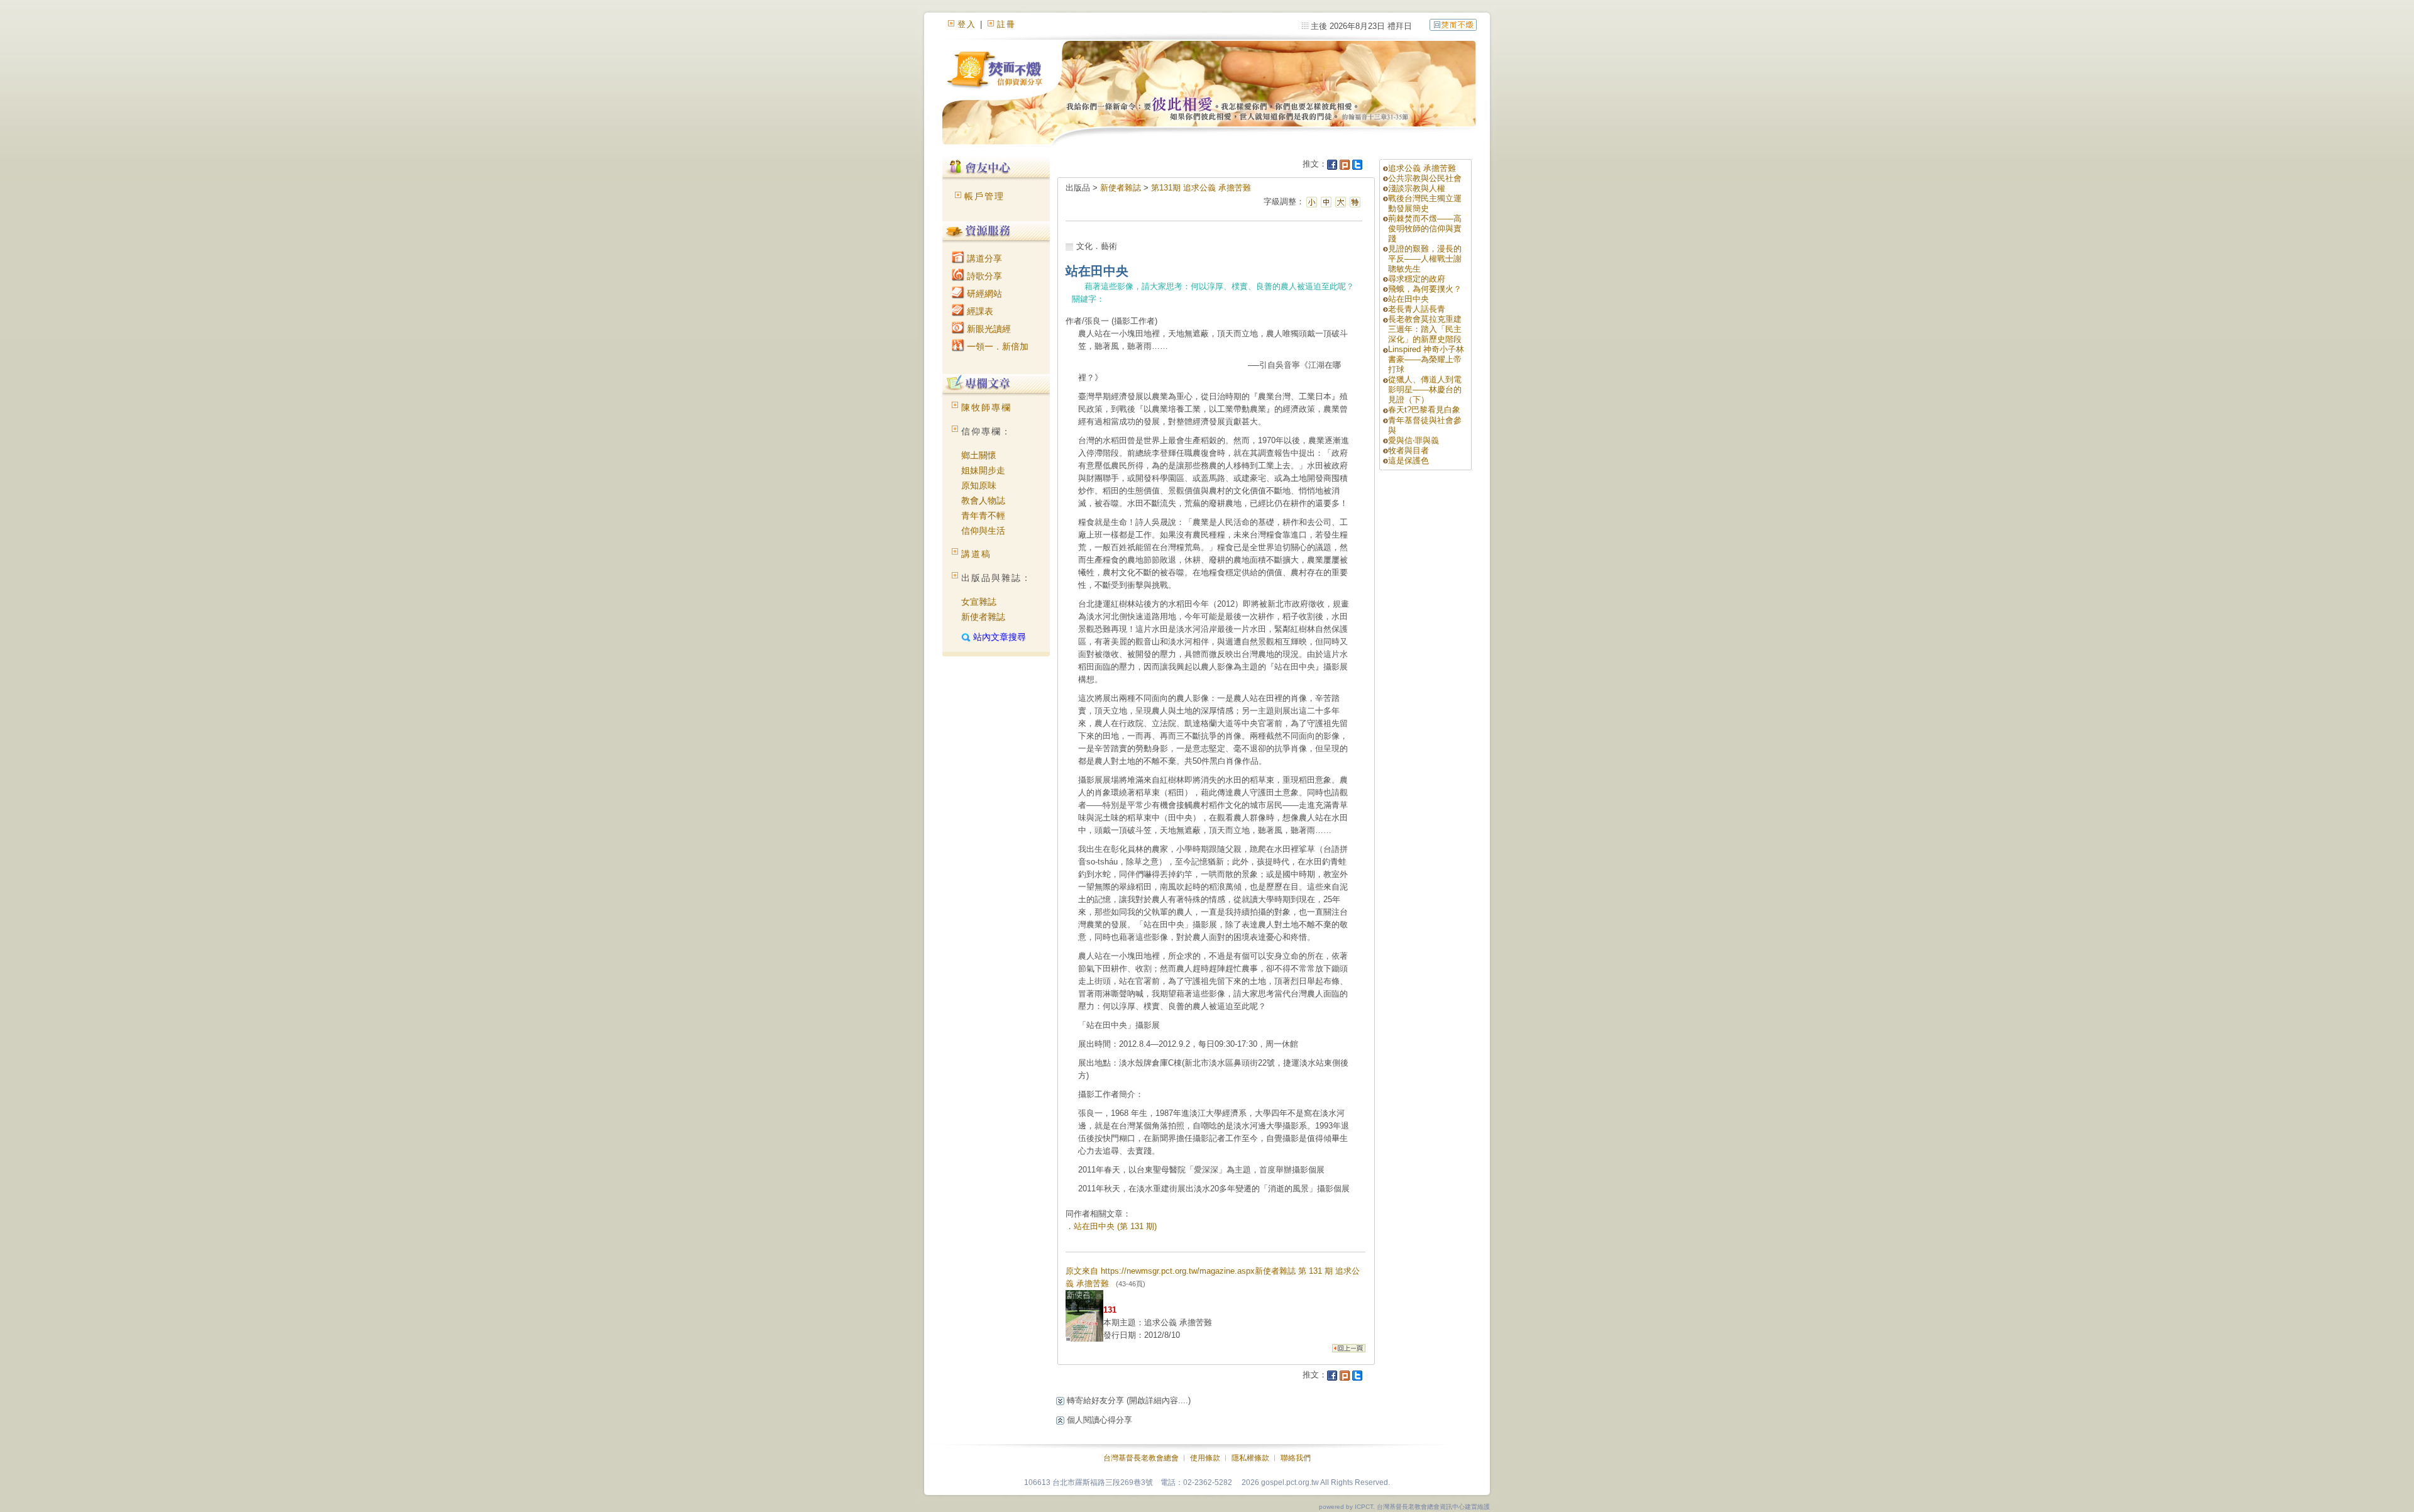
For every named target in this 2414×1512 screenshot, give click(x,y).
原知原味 (979, 485)
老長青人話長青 (1417, 309)
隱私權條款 (1250, 1458)
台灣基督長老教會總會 (1141, 1458)
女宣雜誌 (979, 602)
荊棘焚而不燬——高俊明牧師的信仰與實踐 (1425, 229)
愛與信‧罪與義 (1414, 440)
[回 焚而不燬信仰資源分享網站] (1453, 24)
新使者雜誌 (983, 617)
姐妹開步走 (983, 470)
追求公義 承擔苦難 (1422, 168)
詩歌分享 (983, 276)
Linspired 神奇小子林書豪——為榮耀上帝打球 (1426, 359)
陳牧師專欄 (986, 407)
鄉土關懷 (979, 455)
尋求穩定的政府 (1417, 279)
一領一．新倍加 (996, 346)
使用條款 (1205, 1458)
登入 (967, 24)
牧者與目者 (1408, 450)
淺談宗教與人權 (1417, 188)
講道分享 (983, 258)
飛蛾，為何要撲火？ (1425, 289)
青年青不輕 (983, 516)
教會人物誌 (983, 500)
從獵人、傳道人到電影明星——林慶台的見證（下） (1425, 389)
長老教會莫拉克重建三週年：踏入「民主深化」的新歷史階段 (1425, 329)
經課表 (979, 311)
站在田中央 (1408, 299)
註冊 (1006, 24)
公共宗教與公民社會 (1425, 178)
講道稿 (976, 554)
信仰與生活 (983, 531)
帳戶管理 (984, 196)
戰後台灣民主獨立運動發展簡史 (1425, 203)
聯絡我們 (1296, 1458)
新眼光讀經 (988, 329)
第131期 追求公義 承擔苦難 (1201, 188)
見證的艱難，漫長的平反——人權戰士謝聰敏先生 (1425, 259)
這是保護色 (1408, 461)
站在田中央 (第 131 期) (1115, 1226)
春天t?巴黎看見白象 (1424, 410)
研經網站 (983, 294)
